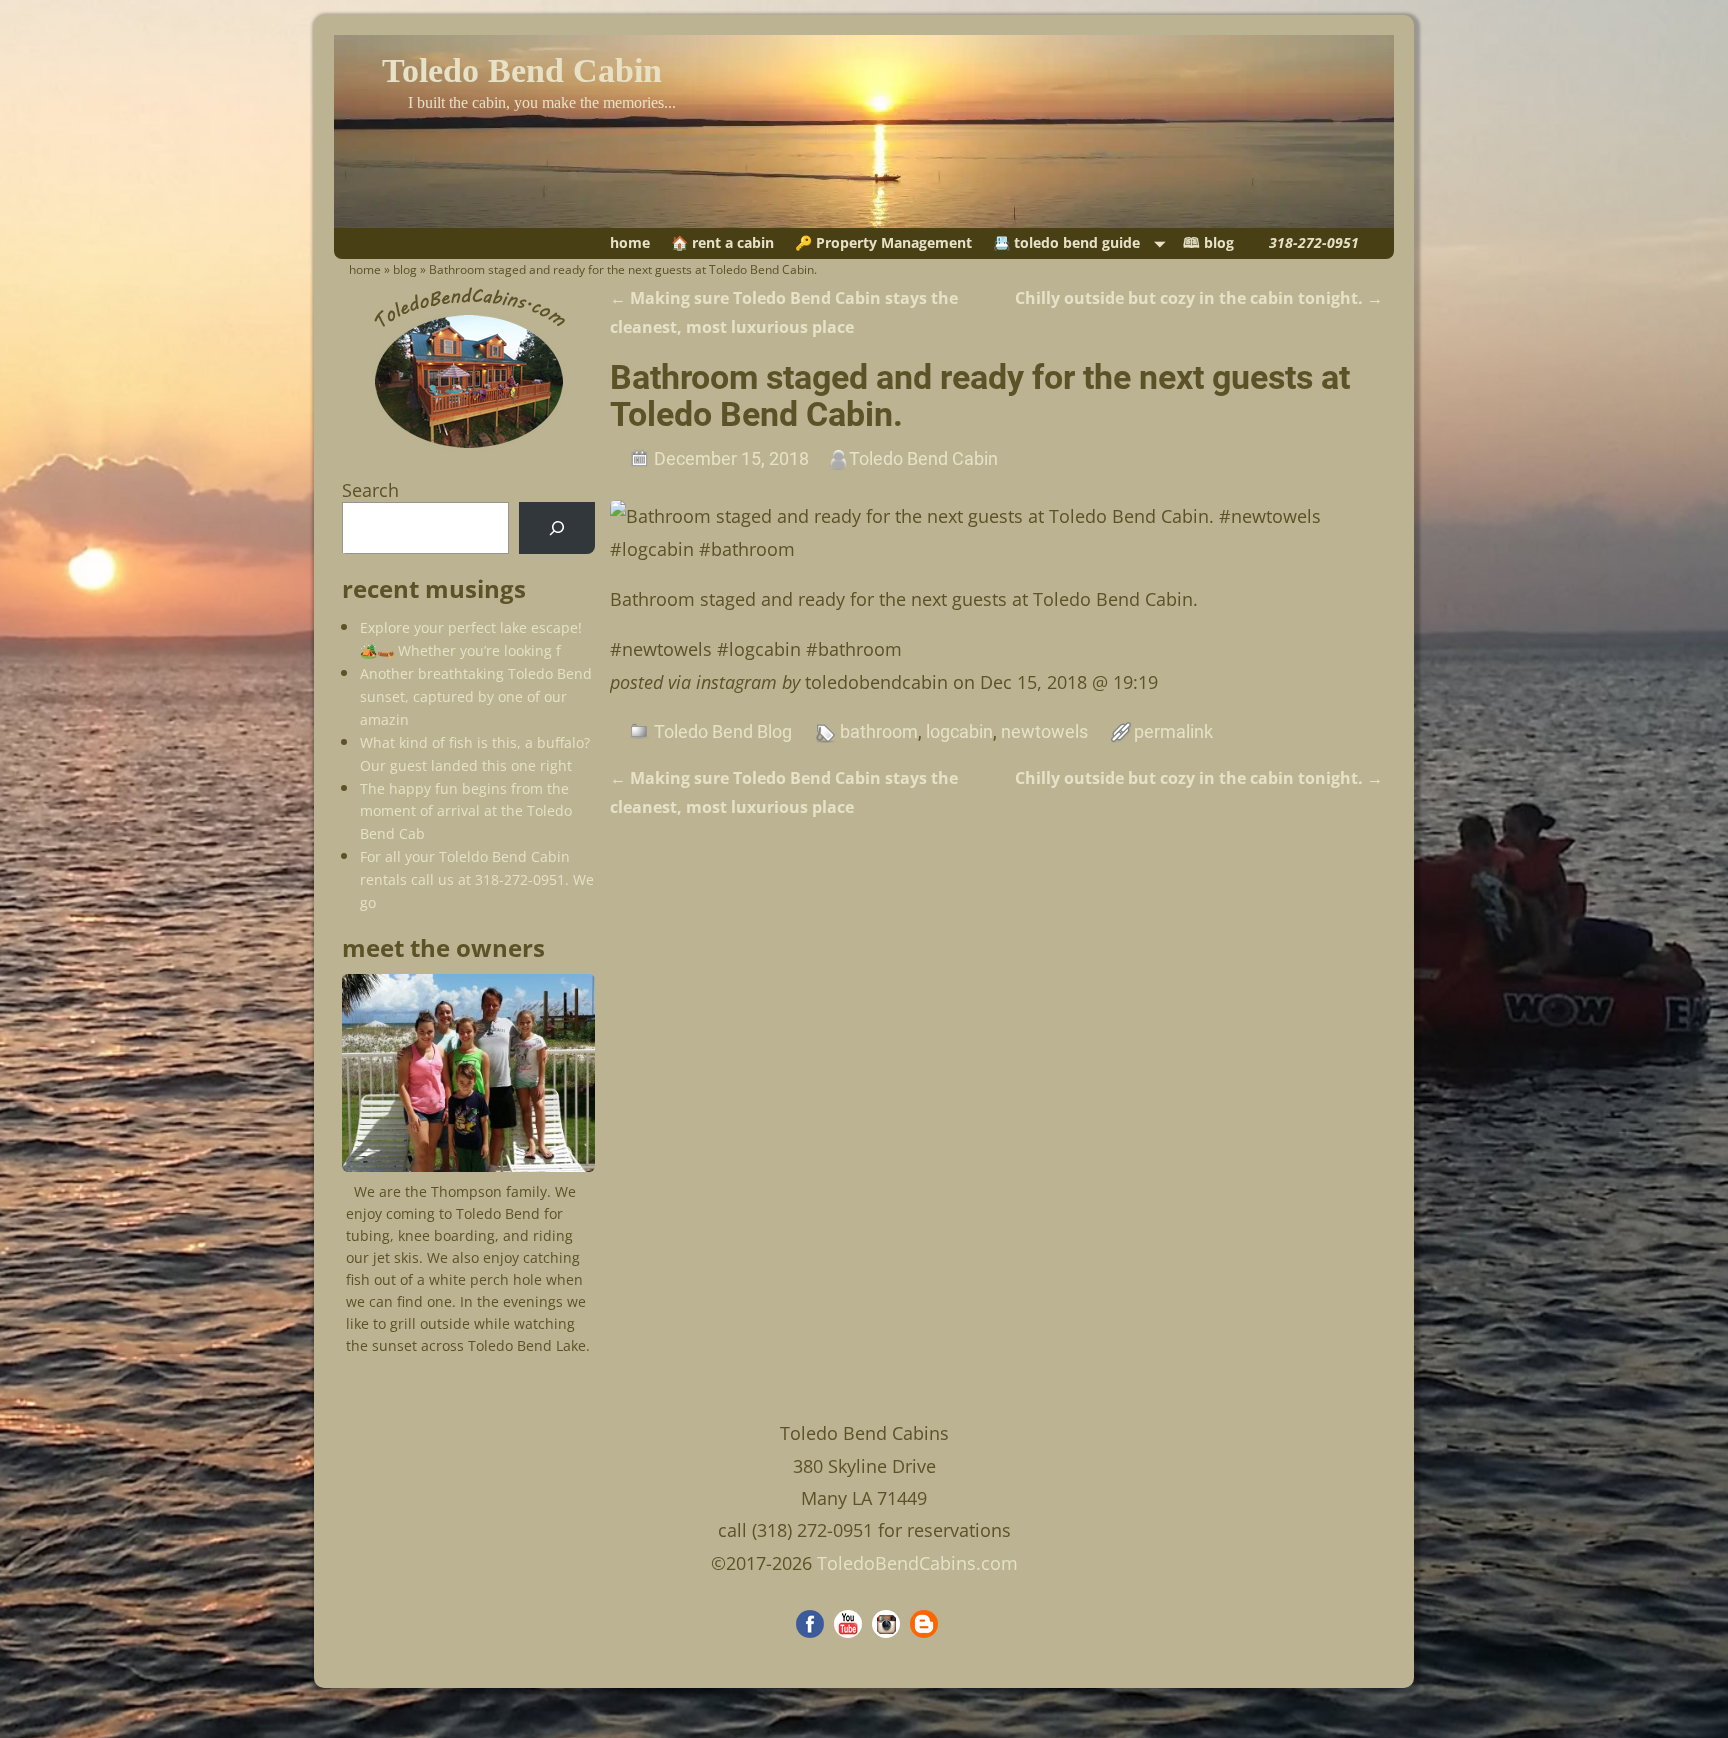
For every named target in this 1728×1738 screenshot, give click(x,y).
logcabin (959, 731)
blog (405, 269)
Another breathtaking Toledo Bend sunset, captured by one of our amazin (476, 696)
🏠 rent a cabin (722, 242)
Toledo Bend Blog (723, 731)
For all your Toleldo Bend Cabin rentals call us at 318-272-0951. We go (477, 879)
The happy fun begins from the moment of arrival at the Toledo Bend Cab (466, 811)
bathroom (879, 731)
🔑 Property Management (883, 242)
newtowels (1044, 731)
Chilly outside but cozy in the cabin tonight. (1199, 298)
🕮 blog (1208, 242)
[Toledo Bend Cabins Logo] (469, 448)
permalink (1173, 731)
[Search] (557, 528)
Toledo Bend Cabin (522, 70)
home (630, 242)
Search (370, 490)
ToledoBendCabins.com (917, 1563)
